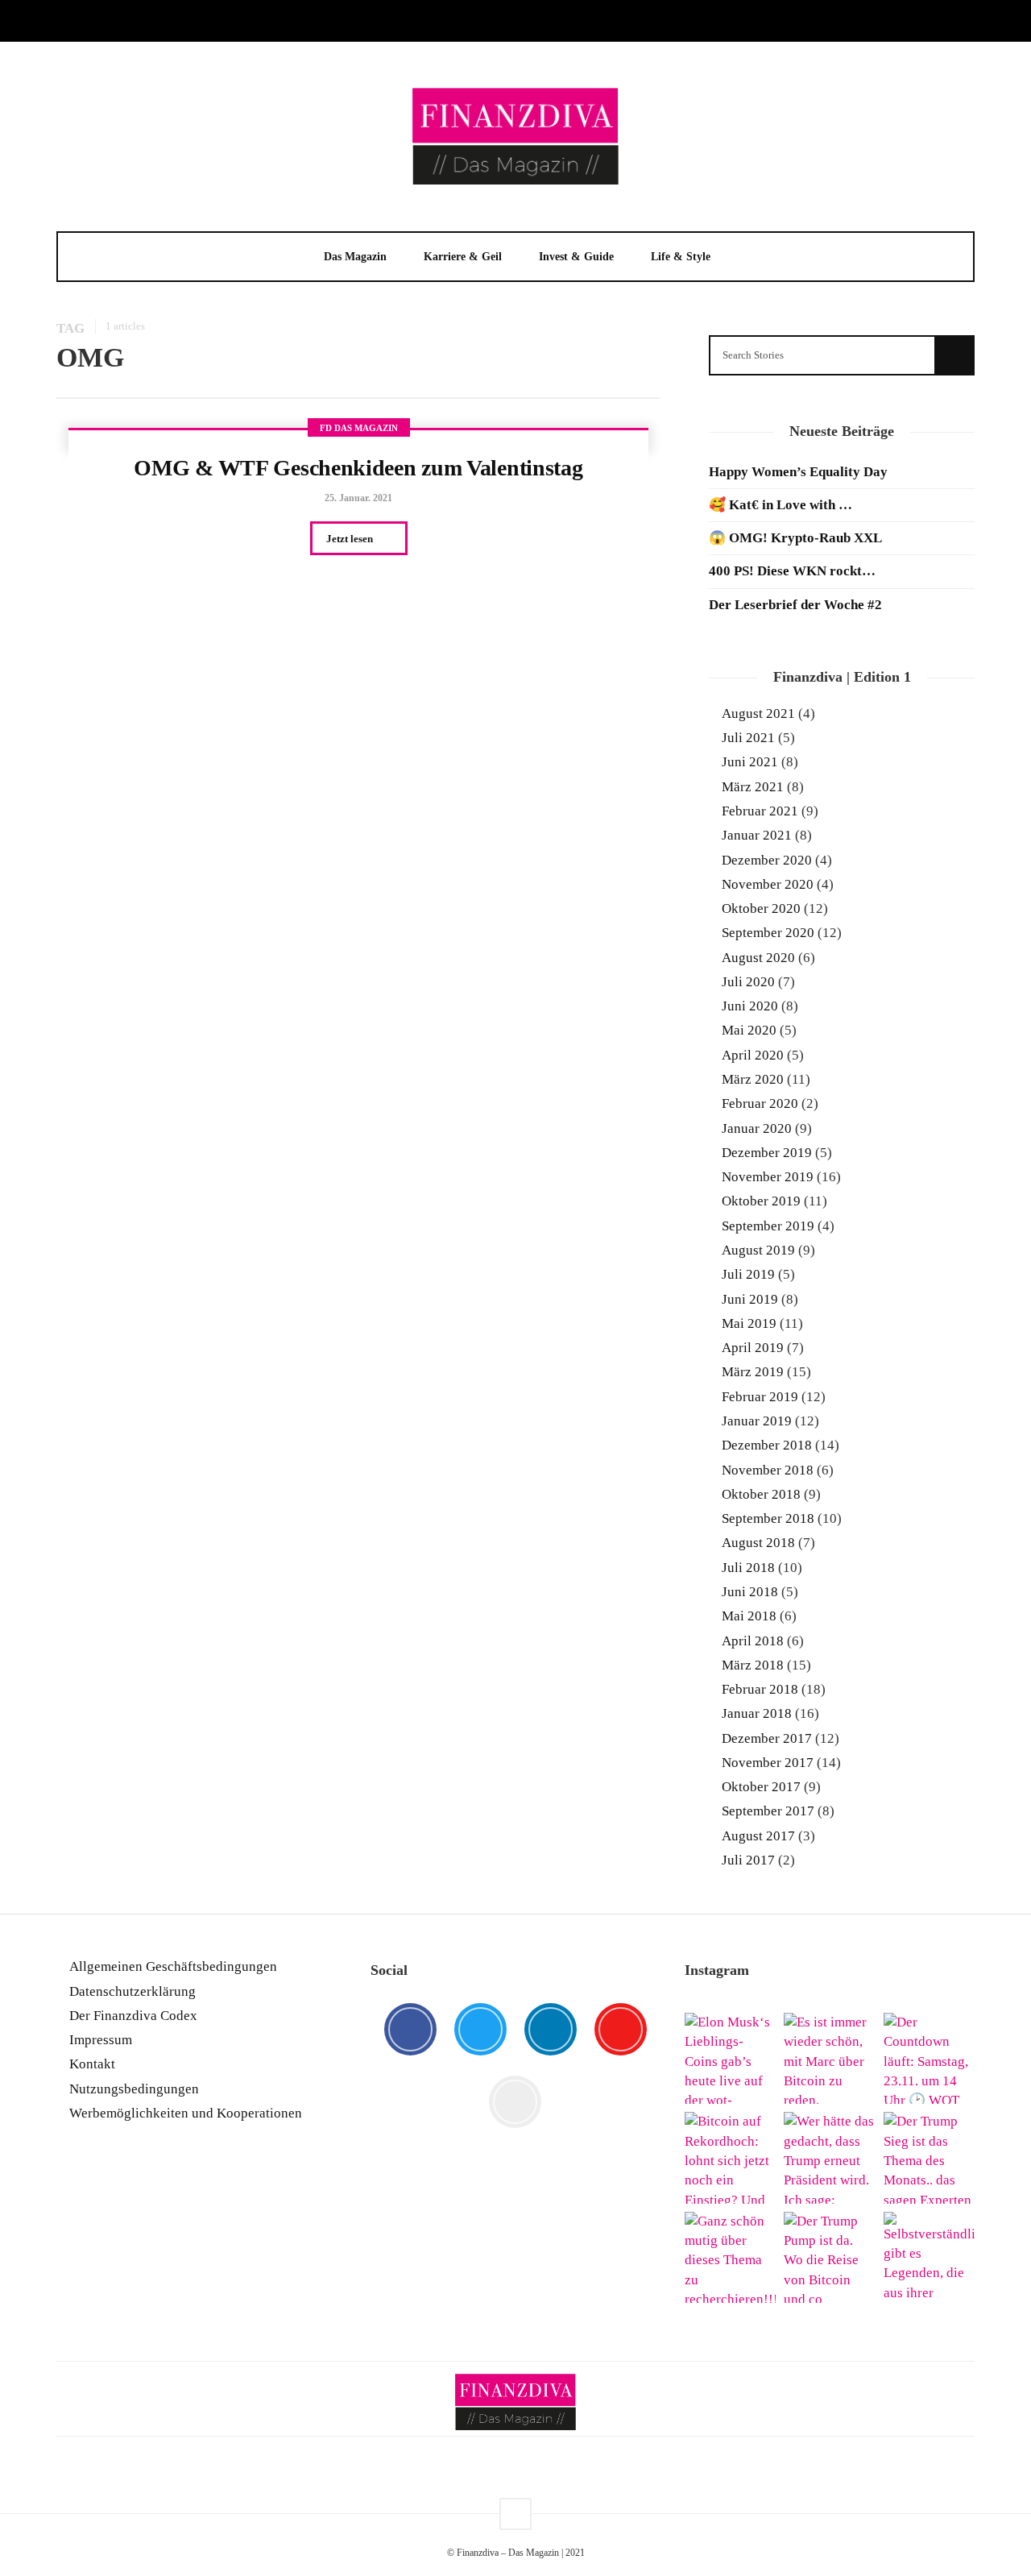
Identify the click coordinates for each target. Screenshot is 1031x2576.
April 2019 (753, 1348)
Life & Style (681, 257)
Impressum (101, 2040)
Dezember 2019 (767, 1153)
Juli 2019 (748, 1274)
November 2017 (768, 1763)
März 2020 (753, 1079)
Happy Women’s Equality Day (798, 472)
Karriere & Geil (463, 257)
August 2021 (758, 713)
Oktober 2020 (761, 908)
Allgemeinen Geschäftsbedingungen (173, 1966)
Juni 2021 (750, 762)
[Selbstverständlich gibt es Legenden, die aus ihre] (929, 2257)
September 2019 (768, 1226)
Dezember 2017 (767, 1738)
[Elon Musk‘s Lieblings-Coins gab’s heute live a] (730, 2058)
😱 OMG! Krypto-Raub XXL (795, 538)
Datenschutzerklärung (132, 1991)
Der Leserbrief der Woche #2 (795, 605)
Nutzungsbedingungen (134, 2089)
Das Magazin (355, 257)
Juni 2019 (750, 1299)
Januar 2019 (757, 1421)
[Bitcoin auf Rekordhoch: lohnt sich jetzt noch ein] (730, 2157)
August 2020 (758, 958)
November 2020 (768, 884)
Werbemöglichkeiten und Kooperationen (186, 2113)
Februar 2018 (760, 1689)
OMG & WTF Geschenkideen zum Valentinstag (358, 468)
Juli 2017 (748, 1860)
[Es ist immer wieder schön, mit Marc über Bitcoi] (829, 2058)
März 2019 (753, 1372)
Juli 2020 (748, 982)
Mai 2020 (749, 1030)
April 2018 (753, 1641)
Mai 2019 (749, 1323)
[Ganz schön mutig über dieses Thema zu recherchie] (730, 2257)
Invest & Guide (576, 257)
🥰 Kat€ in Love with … (780, 505)
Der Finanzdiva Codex (133, 2016)
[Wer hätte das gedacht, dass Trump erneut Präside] (829, 2157)
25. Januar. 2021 (358, 498)
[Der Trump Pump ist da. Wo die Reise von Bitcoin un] (829, 2257)
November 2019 (768, 1177)
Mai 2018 (749, 1616)
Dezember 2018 (767, 1445)
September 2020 (768, 933)
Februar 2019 (760, 1397)
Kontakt (92, 2064)
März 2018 (753, 1665)
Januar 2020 (757, 1128)
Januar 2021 (757, 835)
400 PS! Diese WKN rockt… (792, 571)
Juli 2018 (748, 1568)
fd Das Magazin (359, 428)
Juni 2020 (750, 1006)
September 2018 (768, 1518)
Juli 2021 (748, 738)
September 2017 (768, 1811)
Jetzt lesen (351, 539)
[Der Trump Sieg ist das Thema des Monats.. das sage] (929, 2157)
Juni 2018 (750, 1592)
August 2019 (758, 1250)
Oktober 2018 (761, 1494)
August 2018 (758, 1543)
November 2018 (768, 1470)
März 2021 (753, 787)
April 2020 (753, 1055)
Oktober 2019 (761, 1201)
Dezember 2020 (767, 860)
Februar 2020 (760, 1103)
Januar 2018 (757, 1713)
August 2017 (758, 1836)
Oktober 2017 (761, 1787)
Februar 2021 (760, 811)
